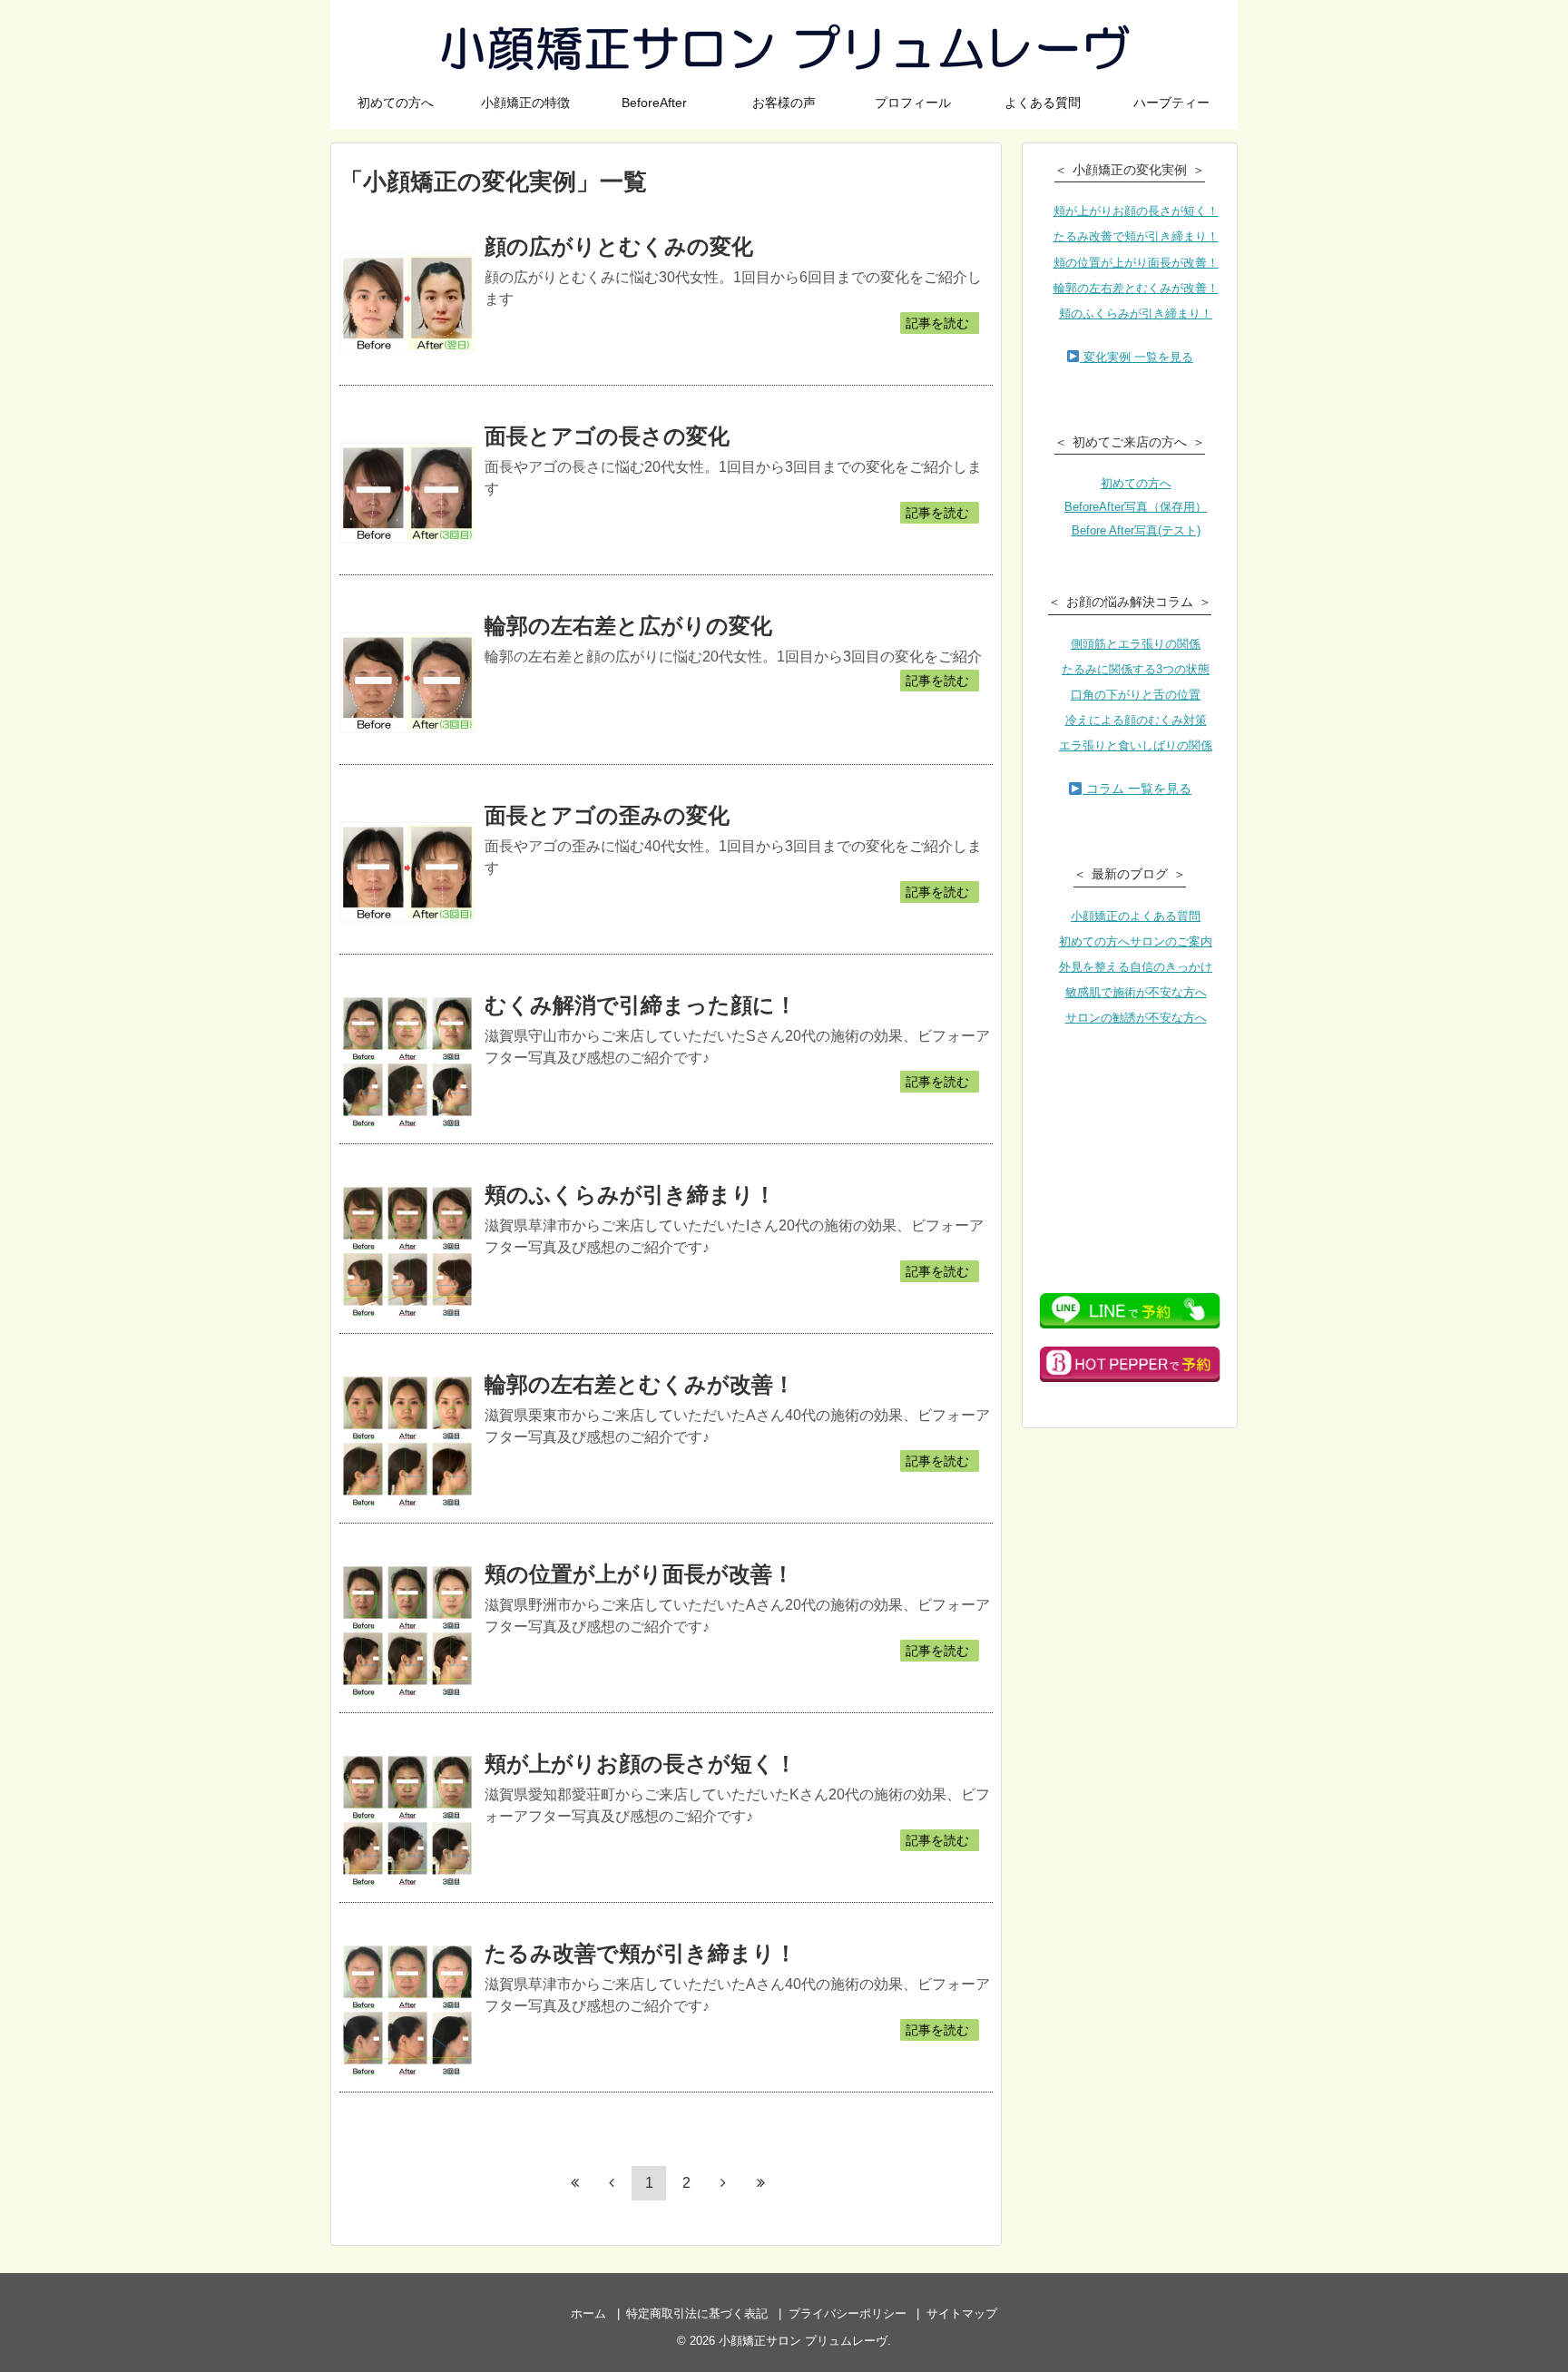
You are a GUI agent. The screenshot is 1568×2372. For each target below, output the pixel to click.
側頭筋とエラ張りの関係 (1136, 644)
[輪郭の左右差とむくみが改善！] (407, 1441)
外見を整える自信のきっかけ (1136, 967)
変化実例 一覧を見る (1137, 357)
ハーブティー (1171, 103)
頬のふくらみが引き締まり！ (630, 1195)
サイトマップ (962, 2313)
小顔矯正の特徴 (525, 103)
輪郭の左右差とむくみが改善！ (640, 1384)
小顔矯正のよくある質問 (1136, 916)
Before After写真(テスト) (1136, 530)
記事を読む (937, 323)
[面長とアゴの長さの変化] (407, 493)
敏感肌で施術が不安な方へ (1136, 992)
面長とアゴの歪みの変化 (607, 815)
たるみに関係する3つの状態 (1136, 669)
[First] (574, 2182)
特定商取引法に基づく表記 (697, 2313)
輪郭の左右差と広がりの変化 (628, 626)
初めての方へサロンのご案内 (1136, 941)
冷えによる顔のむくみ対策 (1136, 720)
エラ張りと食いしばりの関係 (1136, 745)
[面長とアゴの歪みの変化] (407, 872)
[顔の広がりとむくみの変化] (407, 303)
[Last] (760, 2182)
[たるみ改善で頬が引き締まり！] (407, 2010)
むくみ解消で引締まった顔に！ (641, 1005)
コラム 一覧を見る (1137, 789)
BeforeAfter (654, 103)
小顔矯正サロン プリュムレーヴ (784, 45)
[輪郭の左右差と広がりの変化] (407, 682)
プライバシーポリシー (848, 2313)
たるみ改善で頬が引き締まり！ (641, 1953)
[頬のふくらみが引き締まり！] (407, 1251)
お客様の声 (784, 103)
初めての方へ (396, 103)
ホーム (588, 2313)
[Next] (723, 2182)
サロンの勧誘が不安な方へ (1136, 1018)
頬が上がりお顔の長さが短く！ (641, 1764)
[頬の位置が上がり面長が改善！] (407, 1631)
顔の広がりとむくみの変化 (619, 246)
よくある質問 (1043, 103)
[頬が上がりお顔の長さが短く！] (407, 1820)
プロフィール (913, 103)
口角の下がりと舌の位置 (1136, 695)
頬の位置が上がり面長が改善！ (639, 1574)
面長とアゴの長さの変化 (607, 436)
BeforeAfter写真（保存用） (1136, 507)
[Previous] (612, 2182)
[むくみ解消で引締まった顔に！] (407, 1062)
